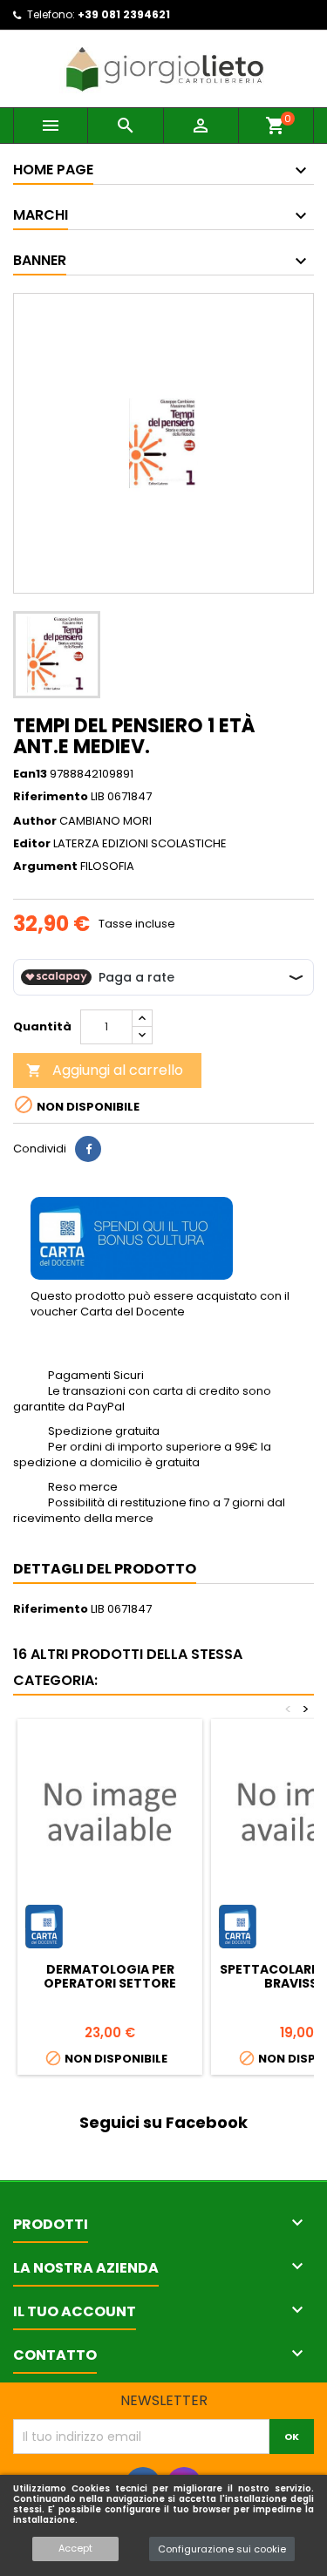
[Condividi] (88, 1149)
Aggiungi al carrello (105, 1070)
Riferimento (51, 797)
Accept (75, 2548)
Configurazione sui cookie (222, 2549)
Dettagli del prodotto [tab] (105, 1569)
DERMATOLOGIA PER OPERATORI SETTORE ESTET (110, 1983)
